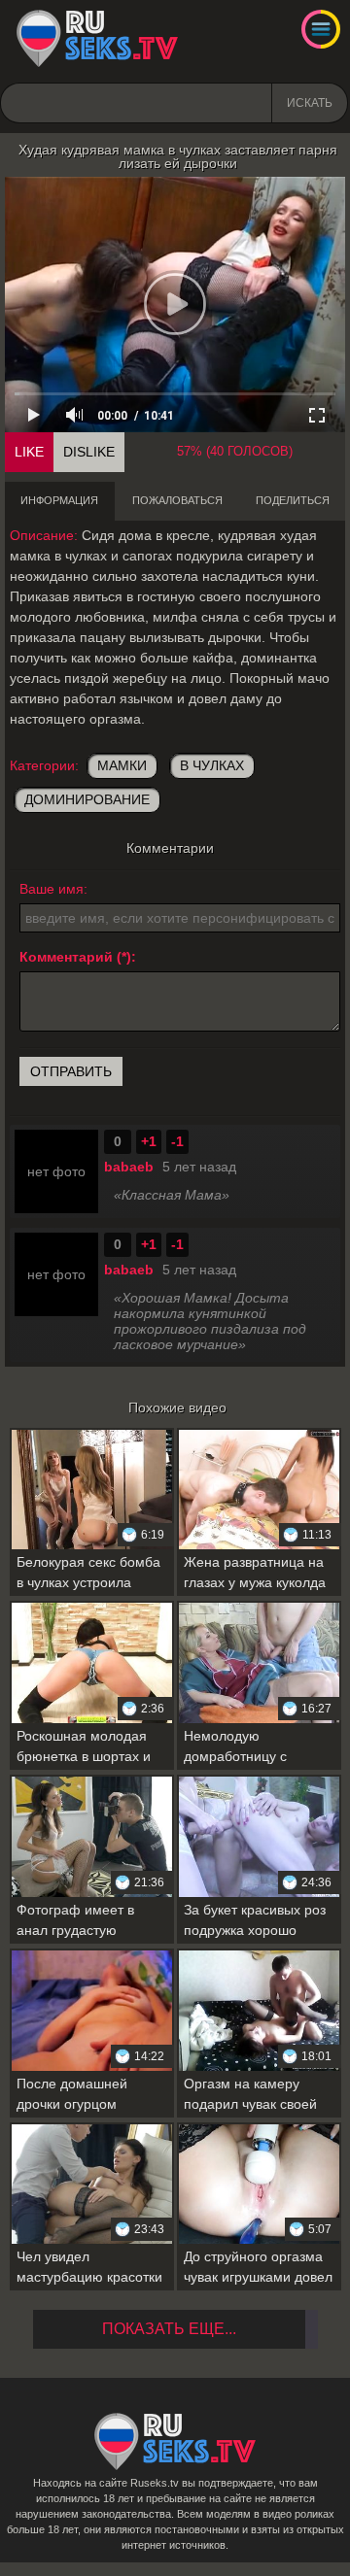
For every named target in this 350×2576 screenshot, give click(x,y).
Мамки (122, 765)
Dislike (89, 452)
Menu (321, 29)
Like (29, 452)
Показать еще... (169, 2329)
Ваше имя (52, 889)
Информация (59, 500)
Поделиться (293, 500)
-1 (177, 1141)
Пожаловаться (177, 500)
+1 (149, 1141)
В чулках (212, 765)
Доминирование (87, 799)
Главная (97, 39)
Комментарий (66, 957)
